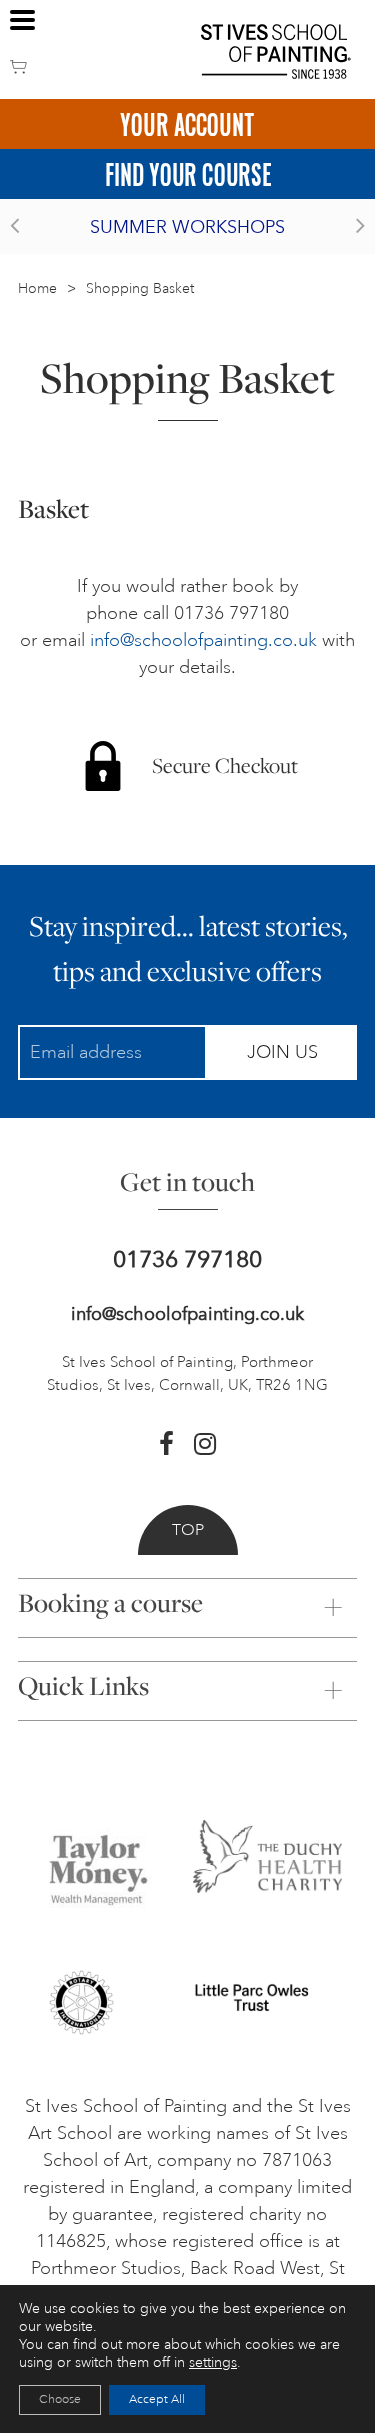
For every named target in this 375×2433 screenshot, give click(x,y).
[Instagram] (205, 1444)
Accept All (157, 2399)
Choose (60, 2399)
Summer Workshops (187, 227)
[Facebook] (166, 1444)
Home (37, 288)
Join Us (282, 1052)
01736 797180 (187, 1259)
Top (188, 1530)
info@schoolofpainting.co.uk (203, 640)
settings (213, 2362)
